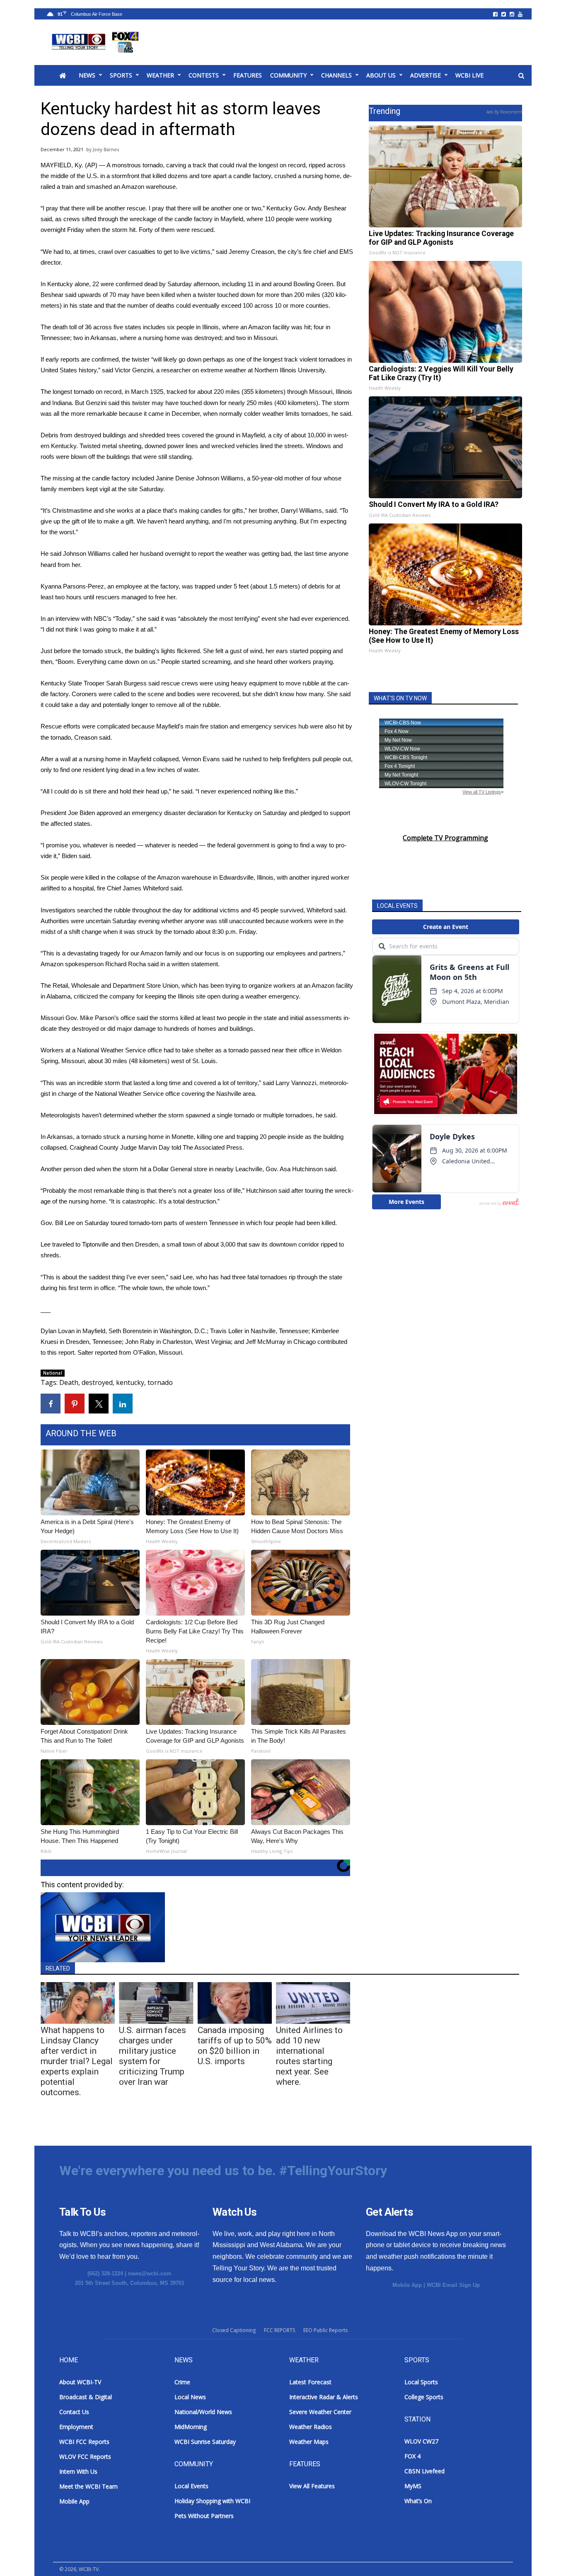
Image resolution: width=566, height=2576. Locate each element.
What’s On (418, 2501)
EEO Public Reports (325, 2330)
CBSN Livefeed (424, 2471)
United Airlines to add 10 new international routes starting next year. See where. (309, 2056)
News (87, 75)
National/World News (203, 2412)
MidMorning (191, 2427)
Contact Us (74, 2412)
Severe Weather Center (320, 2412)
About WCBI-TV (80, 2382)
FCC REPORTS (279, 2330)
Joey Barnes (106, 149)
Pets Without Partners (204, 2516)
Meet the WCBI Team (88, 2486)
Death (69, 1382)
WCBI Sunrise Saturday (205, 2442)
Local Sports (421, 2382)
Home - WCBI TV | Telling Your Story (97, 42)
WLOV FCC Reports (85, 2457)
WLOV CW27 (421, 2441)
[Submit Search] (521, 76)
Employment (76, 2427)
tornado (160, 1382)
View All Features (312, 2486)
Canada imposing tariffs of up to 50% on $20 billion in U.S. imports (235, 2046)
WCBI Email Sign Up (453, 2285)
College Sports (424, 2397)
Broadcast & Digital (86, 2397)
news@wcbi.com (150, 2273)
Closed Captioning (234, 2330)
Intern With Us (78, 2471)
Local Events (191, 2486)
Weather (160, 75)
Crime (182, 2382)
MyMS (413, 2486)
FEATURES (248, 75)
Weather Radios (311, 2427)
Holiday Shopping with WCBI (212, 2501)
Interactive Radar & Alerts (324, 2397)
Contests (204, 75)
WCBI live (469, 75)
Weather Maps (309, 2442)
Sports (121, 75)
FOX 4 (412, 2456)
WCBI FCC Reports (84, 2442)
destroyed (97, 1382)
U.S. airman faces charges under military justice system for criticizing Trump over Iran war (152, 2056)
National (53, 1373)
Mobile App (407, 2285)
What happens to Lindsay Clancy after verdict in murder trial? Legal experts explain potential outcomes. (77, 2061)
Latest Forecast (310, 2382)
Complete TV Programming (445, 838)
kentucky (130, 1382)
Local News (190, 2397)
